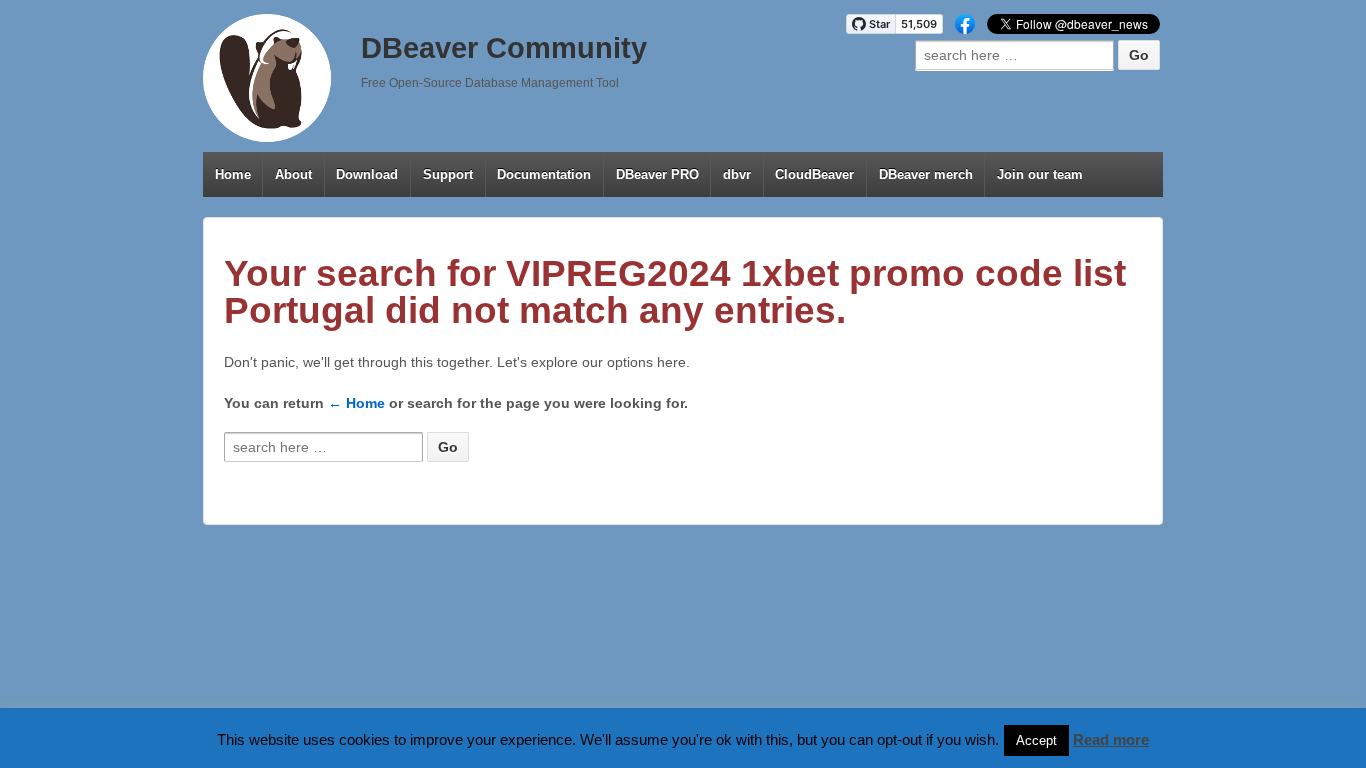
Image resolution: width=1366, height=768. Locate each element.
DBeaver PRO (657, 174)
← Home (356, 403)
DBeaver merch (926, 174)
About (293, 174)
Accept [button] (1036, 740)
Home (233, 174)
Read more (1111, 739)
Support (448, 174)
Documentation (544, 174)
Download (367, 174)
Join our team (1040, 174)
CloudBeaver (814, 174)
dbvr (737, 174)
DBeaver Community (504, 48)
